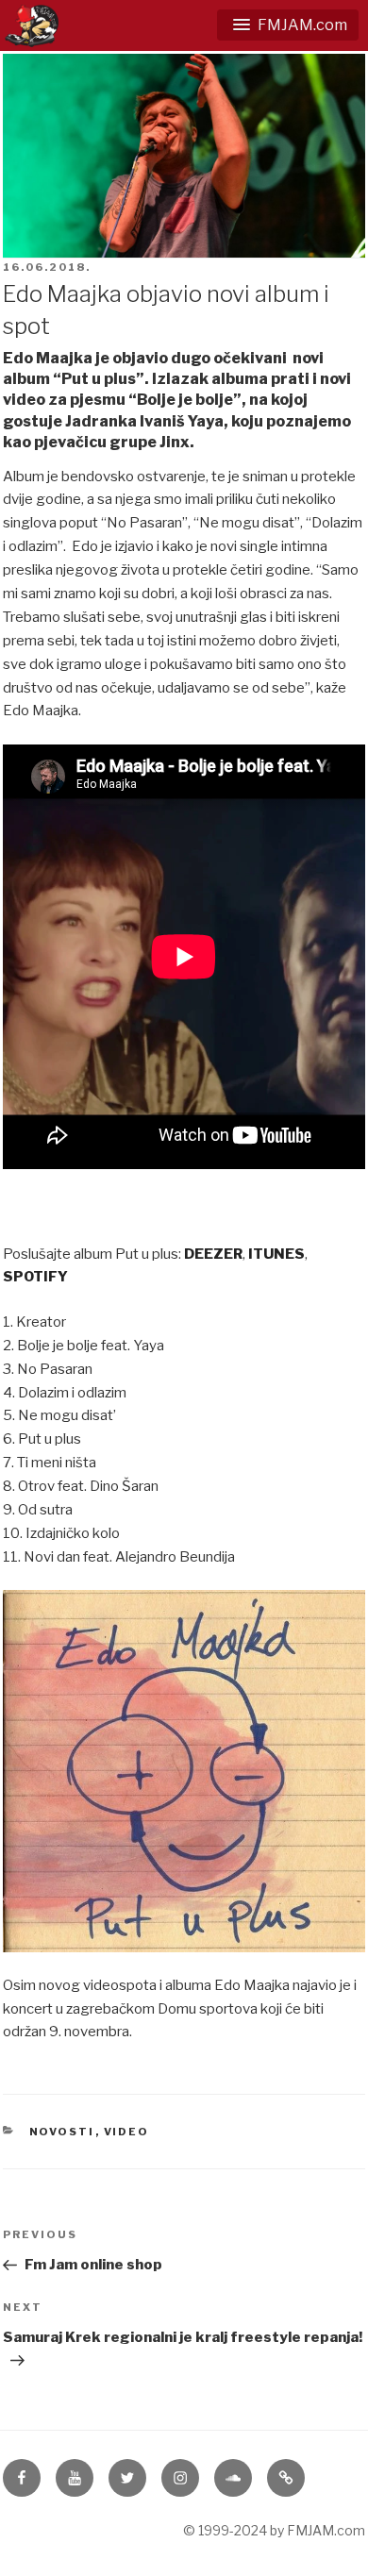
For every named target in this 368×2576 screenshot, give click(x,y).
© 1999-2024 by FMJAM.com (274, 2530)
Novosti (62, 2132)
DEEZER (213, 1254)
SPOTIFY (35, 1277)
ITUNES (276, 1254)
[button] (288, 25)
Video (127, 2132)
